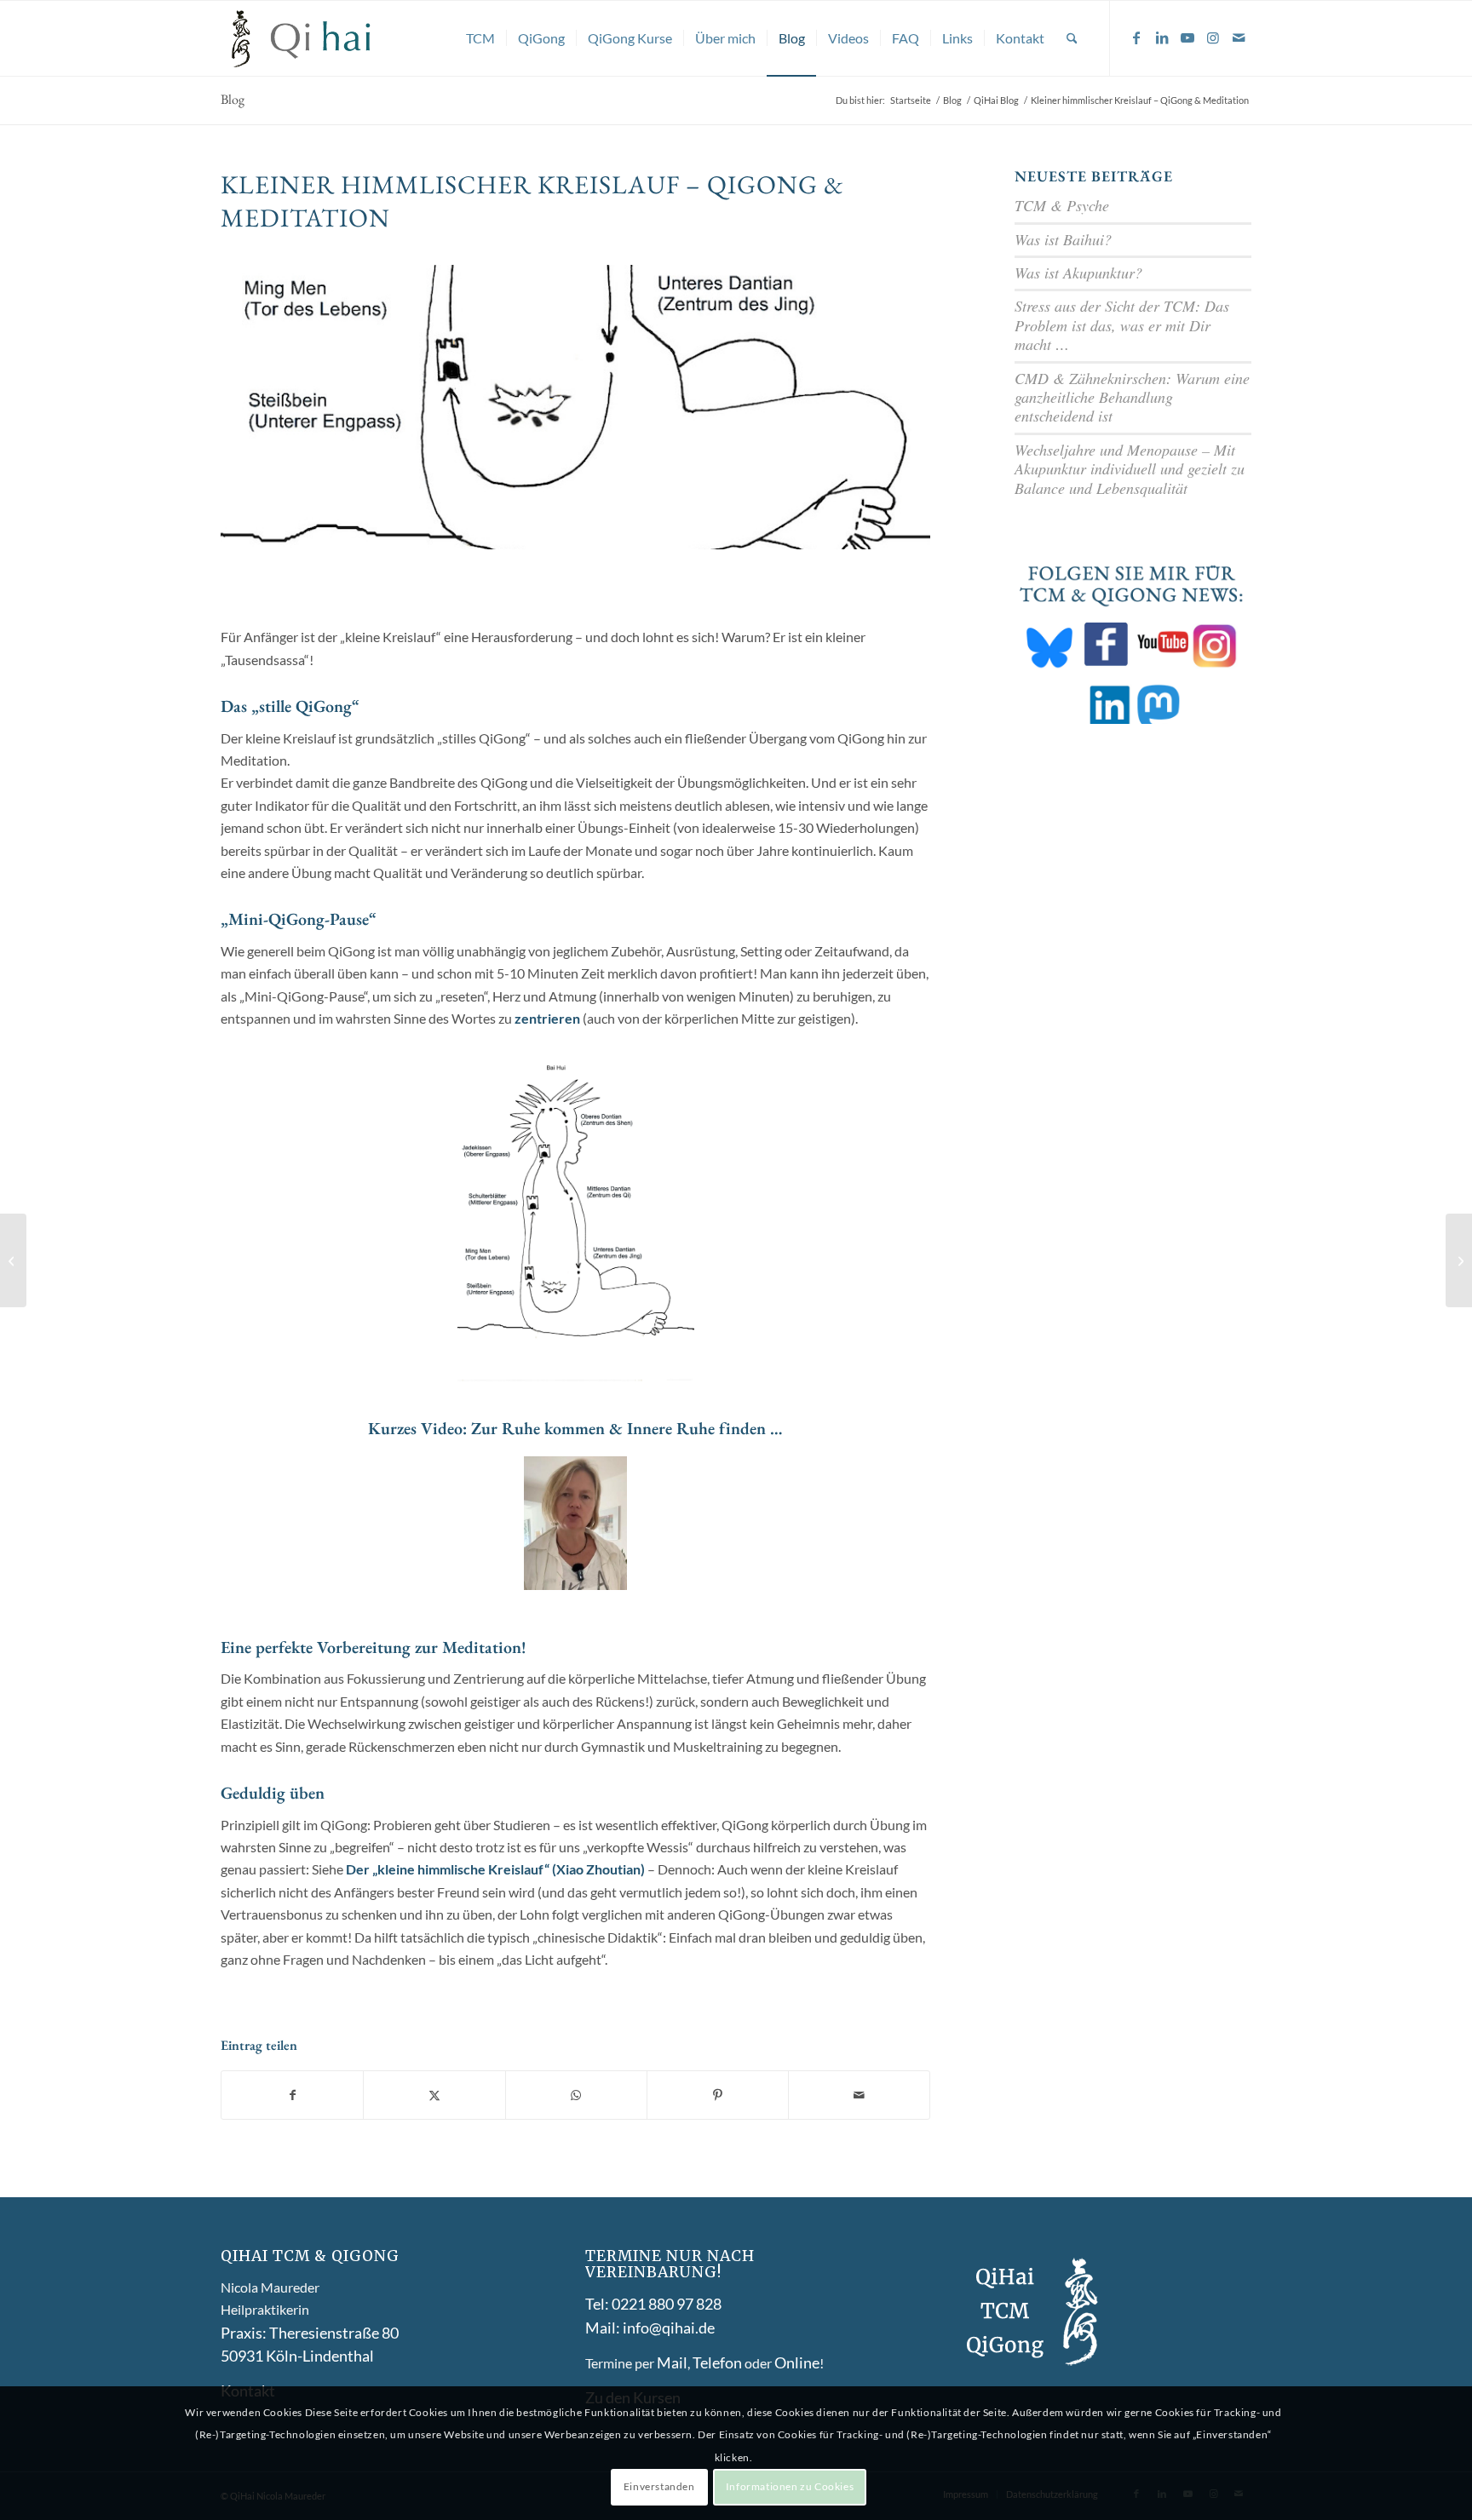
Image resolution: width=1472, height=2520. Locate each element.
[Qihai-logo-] (302, 38)
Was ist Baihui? (1063, 239)
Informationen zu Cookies (790, 2486)
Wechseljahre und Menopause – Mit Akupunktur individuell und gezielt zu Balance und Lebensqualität (1130, 469)
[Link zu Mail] (1239, 37)
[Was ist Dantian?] (13, 1260)
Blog (233, 99)
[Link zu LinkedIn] (1162, 37)
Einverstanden (659, 2486)
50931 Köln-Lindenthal (297, 2356)
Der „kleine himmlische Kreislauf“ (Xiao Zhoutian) (495, 1869)
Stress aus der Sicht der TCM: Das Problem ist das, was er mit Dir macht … (1122, 325)
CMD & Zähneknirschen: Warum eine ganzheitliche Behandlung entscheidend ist (1132, 397)
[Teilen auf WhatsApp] (576, 2095)
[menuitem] (480, 38)
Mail (672, 2362)
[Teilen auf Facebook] (292, 2095)
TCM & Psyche (1062, 205)
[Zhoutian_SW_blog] (575, 407)
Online (797, 2362)
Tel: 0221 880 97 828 (653, 2304)
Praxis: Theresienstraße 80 (310, 2333)
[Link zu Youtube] (1187, 37)
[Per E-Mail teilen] (859, 2095)
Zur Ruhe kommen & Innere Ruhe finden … (627, 1428)
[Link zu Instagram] (1213, 37)
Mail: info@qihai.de (650, 2328)
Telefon (717, 2362)
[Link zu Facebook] (1136, 37)
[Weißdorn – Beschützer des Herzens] (1459, 1260)
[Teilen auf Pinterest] (718, 2095)
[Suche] (1072, 38)
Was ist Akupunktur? (1078, 273)
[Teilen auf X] (434, 2095)
